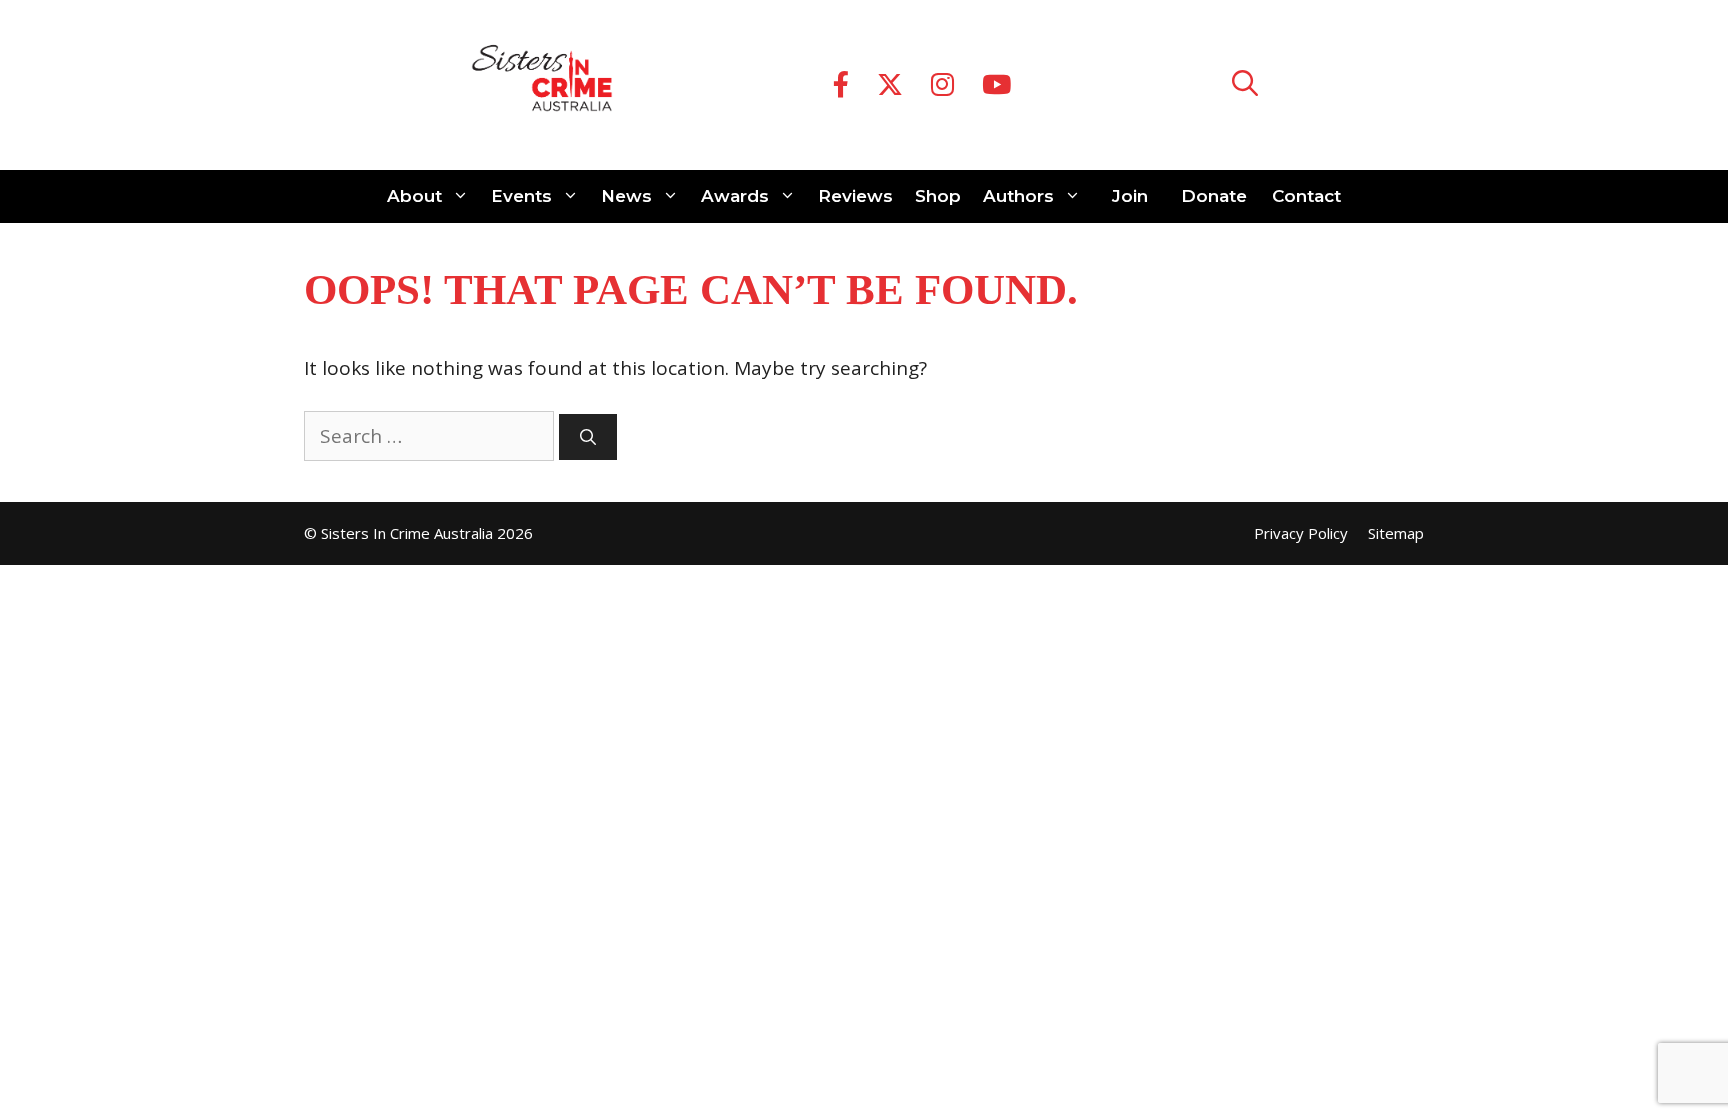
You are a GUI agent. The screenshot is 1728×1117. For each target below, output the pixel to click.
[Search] (588, 437)
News (626, 196)
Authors (1018, 196)
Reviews (855, 196)
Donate (1214, 196)
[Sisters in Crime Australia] (542, 85)
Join (1130, 196)
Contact (1306, 196)
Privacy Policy (1301, 533)
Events (521, 196)
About (414, 196)
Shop (938, 196)
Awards (735, 196)
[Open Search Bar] (1245, 85)
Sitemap (1396, 533)
